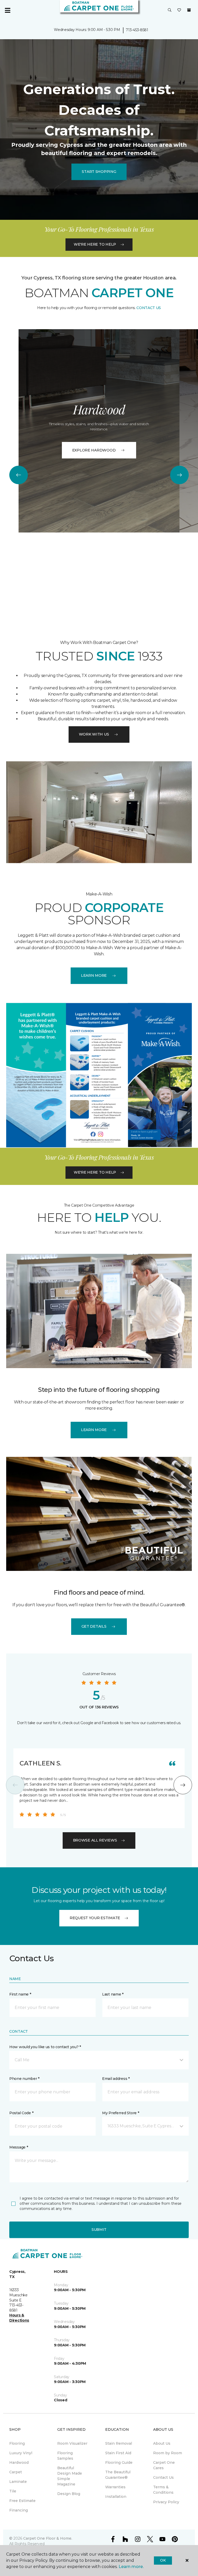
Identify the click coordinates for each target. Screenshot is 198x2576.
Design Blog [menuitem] (69, 2494)
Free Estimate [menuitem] (22, 2501)
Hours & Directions (19, 2318)
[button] (170, 10)
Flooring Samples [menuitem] (65, 2456)
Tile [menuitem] (13, 2491)
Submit (99, 2230)
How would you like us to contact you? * (45, 2047)
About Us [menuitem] (162, 2443)
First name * (20, 1994)
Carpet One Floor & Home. (48, 2538)
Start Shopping (99, 172)
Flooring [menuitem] (17, 2443)
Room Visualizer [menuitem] (72, 2443)
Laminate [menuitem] (18, 2482)
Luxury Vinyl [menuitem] (21, 2453)
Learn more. (131, 2567)
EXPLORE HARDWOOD (94, 450)
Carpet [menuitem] (16, 2472)
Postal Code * (21, 2113)
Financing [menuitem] (19, 2510)
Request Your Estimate (95, 1918)
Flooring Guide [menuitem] (119, 2462)
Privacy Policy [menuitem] (166, 2502)
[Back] (19, 475)
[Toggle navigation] (7, 10)
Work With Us (94, 734)
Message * (19, 2147)
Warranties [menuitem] (115, 2487)
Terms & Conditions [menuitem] (163, 2490)
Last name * (113, 1994)
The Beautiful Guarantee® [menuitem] (118, 2475)
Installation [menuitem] (116, 2497)
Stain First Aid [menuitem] (118, 2453)
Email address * (116, 2079)
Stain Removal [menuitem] (119, 2443)
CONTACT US (149, 308)
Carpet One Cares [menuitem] (164, 2465)
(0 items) (189, 10)
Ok (163, 2560)
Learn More (94, 975)
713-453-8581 (137, 30)
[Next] (179, 475)
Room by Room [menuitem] (168, 2453)
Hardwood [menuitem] (19, 2462)
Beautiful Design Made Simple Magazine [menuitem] (70, 2476)
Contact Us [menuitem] (163, 2477)
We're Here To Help (95, 244)
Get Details (94, 1626)
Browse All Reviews (95, 1840)
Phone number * (24, 2079)
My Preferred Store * (121, 2113)
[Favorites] (179, 10)
